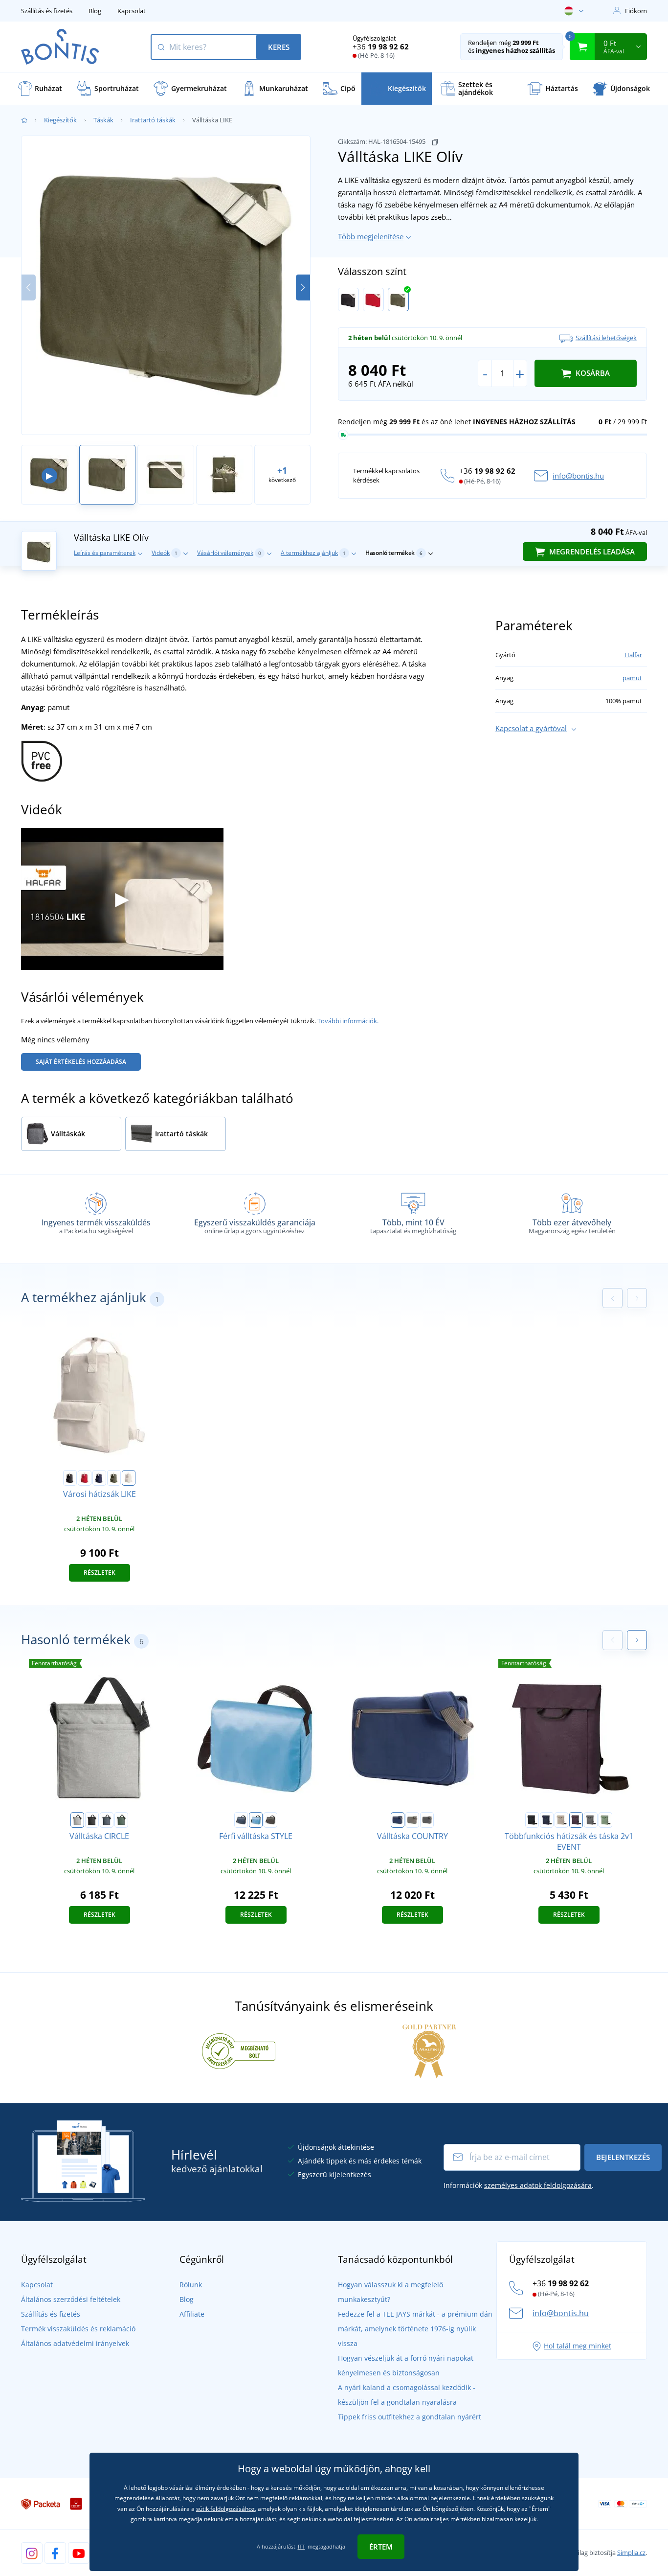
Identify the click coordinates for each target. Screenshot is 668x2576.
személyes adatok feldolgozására (538, 2185)
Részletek (100, 1573)
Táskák (103, 120)
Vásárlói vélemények (229, 553)
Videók (165, 553)
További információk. (348, 1021)
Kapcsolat (132, 11)
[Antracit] (270, 1820)
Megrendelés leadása (591, 552)
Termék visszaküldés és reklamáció (78, 2329)
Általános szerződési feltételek (71, 2299)
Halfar (633, 655)
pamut (632, 678)
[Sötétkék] (99, 1478)
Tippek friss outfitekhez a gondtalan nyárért (410, 2417)
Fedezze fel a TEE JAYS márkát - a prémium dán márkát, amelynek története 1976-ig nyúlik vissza (415, 2329)
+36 (381, 46)
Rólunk (191, 2285)
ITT (301, 2546)
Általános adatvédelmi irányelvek (75, 2343)
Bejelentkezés (623, 2157)
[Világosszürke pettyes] (77, 1820)
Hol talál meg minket (578, 2346)
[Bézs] (561, 1820)
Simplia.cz (631, 2553)
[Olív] (398, 299)
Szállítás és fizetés (47, 11)
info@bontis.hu (578, 476)
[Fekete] (348, 299)
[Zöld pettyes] (121, 1820)
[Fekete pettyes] (92, 1820)
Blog (95, 11)
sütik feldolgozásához (225, 2509)
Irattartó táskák (153, 120)
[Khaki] (412, 1820)
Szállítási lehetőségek (606, 338)
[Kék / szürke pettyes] (107, 1820)
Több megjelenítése (371, 236)
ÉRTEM (381, 2547)
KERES (279, 47)
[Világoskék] (256, 1820)
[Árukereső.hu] (239, 2050)
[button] (303, 287)
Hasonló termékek (394, 553)
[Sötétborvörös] (576, 1820)
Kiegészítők (60, 120)
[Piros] (373, 299)
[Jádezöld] (605, 1820)
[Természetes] (129, 1478)
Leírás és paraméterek (105, 553)
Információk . (519, 2185)
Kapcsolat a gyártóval (531, 728)
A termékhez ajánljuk (313, 553)
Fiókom (636, 11)
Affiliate (192, 2314)
